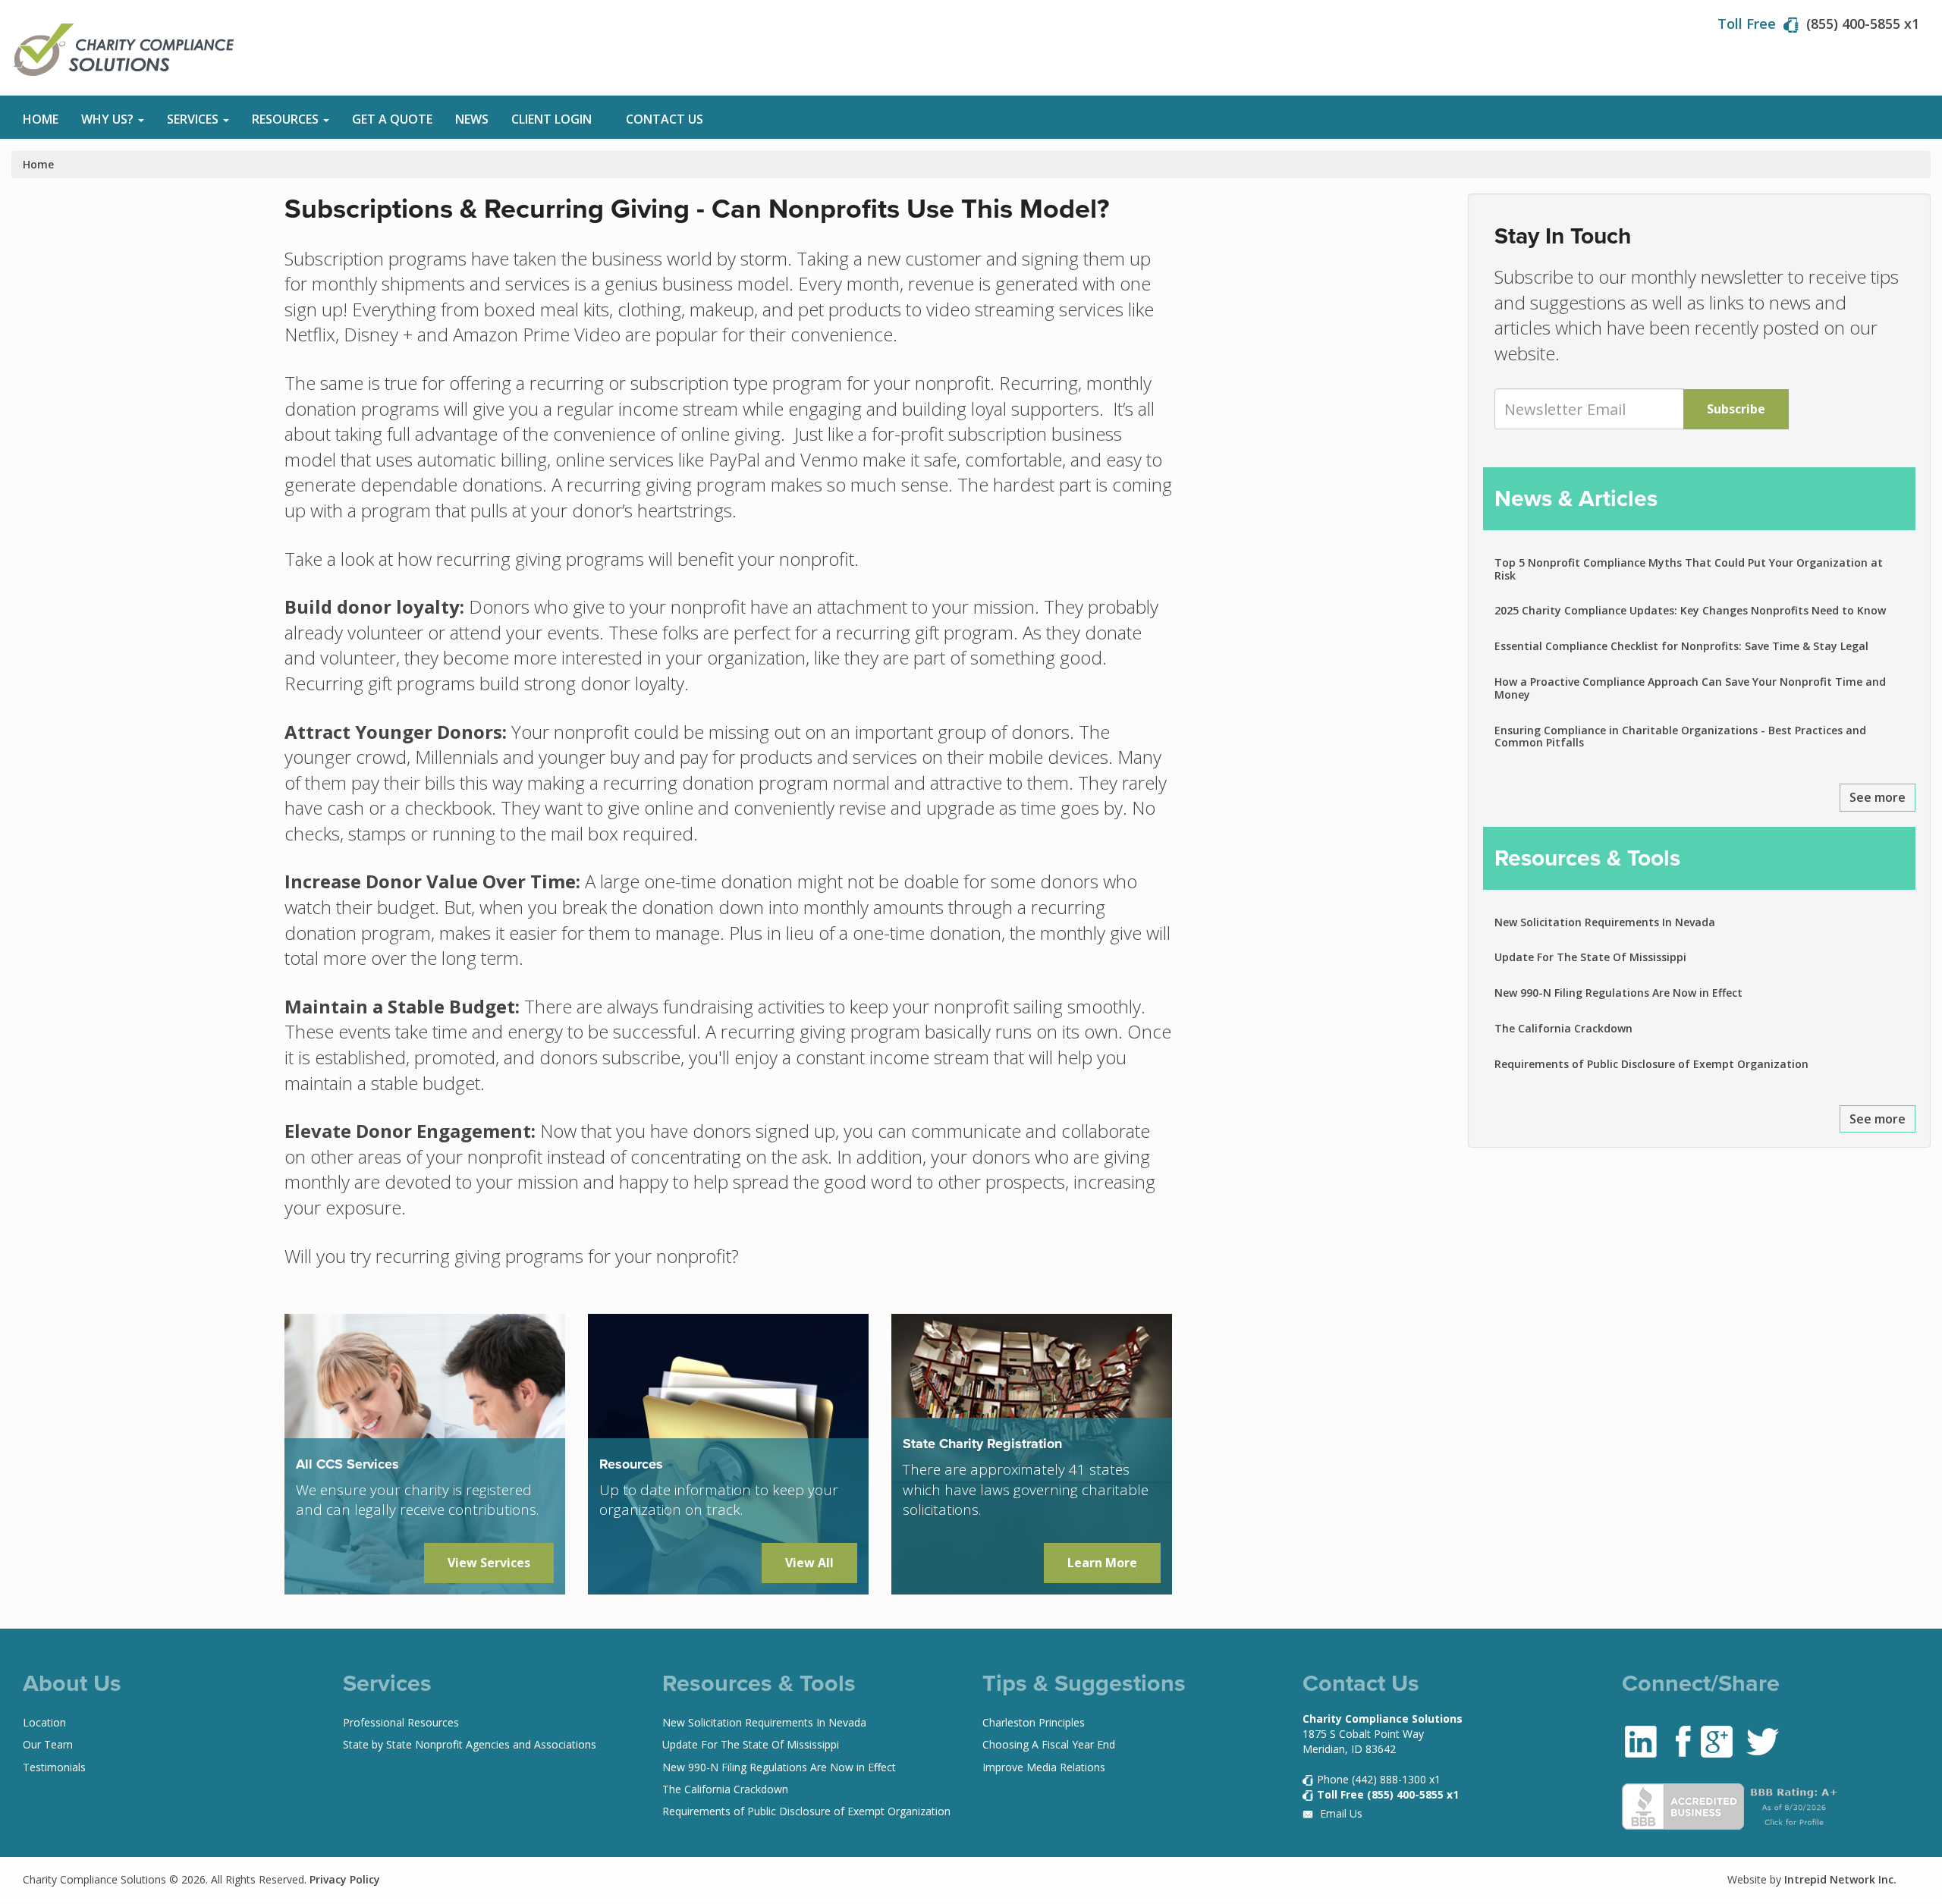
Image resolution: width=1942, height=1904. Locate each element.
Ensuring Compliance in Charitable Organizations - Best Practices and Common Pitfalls (1680, 737)
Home (41, 119)
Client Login (551, 119)
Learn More (1102, 1563)
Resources (287, 119)
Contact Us (665, 119)
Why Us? (109, 119)
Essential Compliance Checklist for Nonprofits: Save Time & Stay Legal (1681, 646)
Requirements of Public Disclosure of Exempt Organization (1651, 1064)
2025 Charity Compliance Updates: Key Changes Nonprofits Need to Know (1690, 610)
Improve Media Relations (1044, 1767)
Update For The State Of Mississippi (1590, 957)
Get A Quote (392, 119)
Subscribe (1736, 409)
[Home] (131, 50)
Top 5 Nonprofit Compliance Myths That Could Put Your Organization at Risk (1689, 569)
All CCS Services (347, 1464)
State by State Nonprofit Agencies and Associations (470, 1744)
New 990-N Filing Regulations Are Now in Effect (1618, 993)
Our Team (48, 1744)
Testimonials (54, 1767)
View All (809, 1563)
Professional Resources (401, 1722)
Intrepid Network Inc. (1840, 1879)
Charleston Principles (1034, 1722)
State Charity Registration (982, 1444)
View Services (489, 1563)
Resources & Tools (1587, 858)
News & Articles (1576, 498)
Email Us (1340, 1813)
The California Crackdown (1563, 1028)
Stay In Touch (1563, 236)
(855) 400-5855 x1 (1863, 24)
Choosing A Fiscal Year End (1049, 1744)
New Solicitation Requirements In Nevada (1605, 922)
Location (44, 1722)
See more (1878, 797)
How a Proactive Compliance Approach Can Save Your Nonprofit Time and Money (1690, 688)
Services (194, 119)
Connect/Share (1701, 1683)
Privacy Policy (345, 1879)
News (472, 119)
